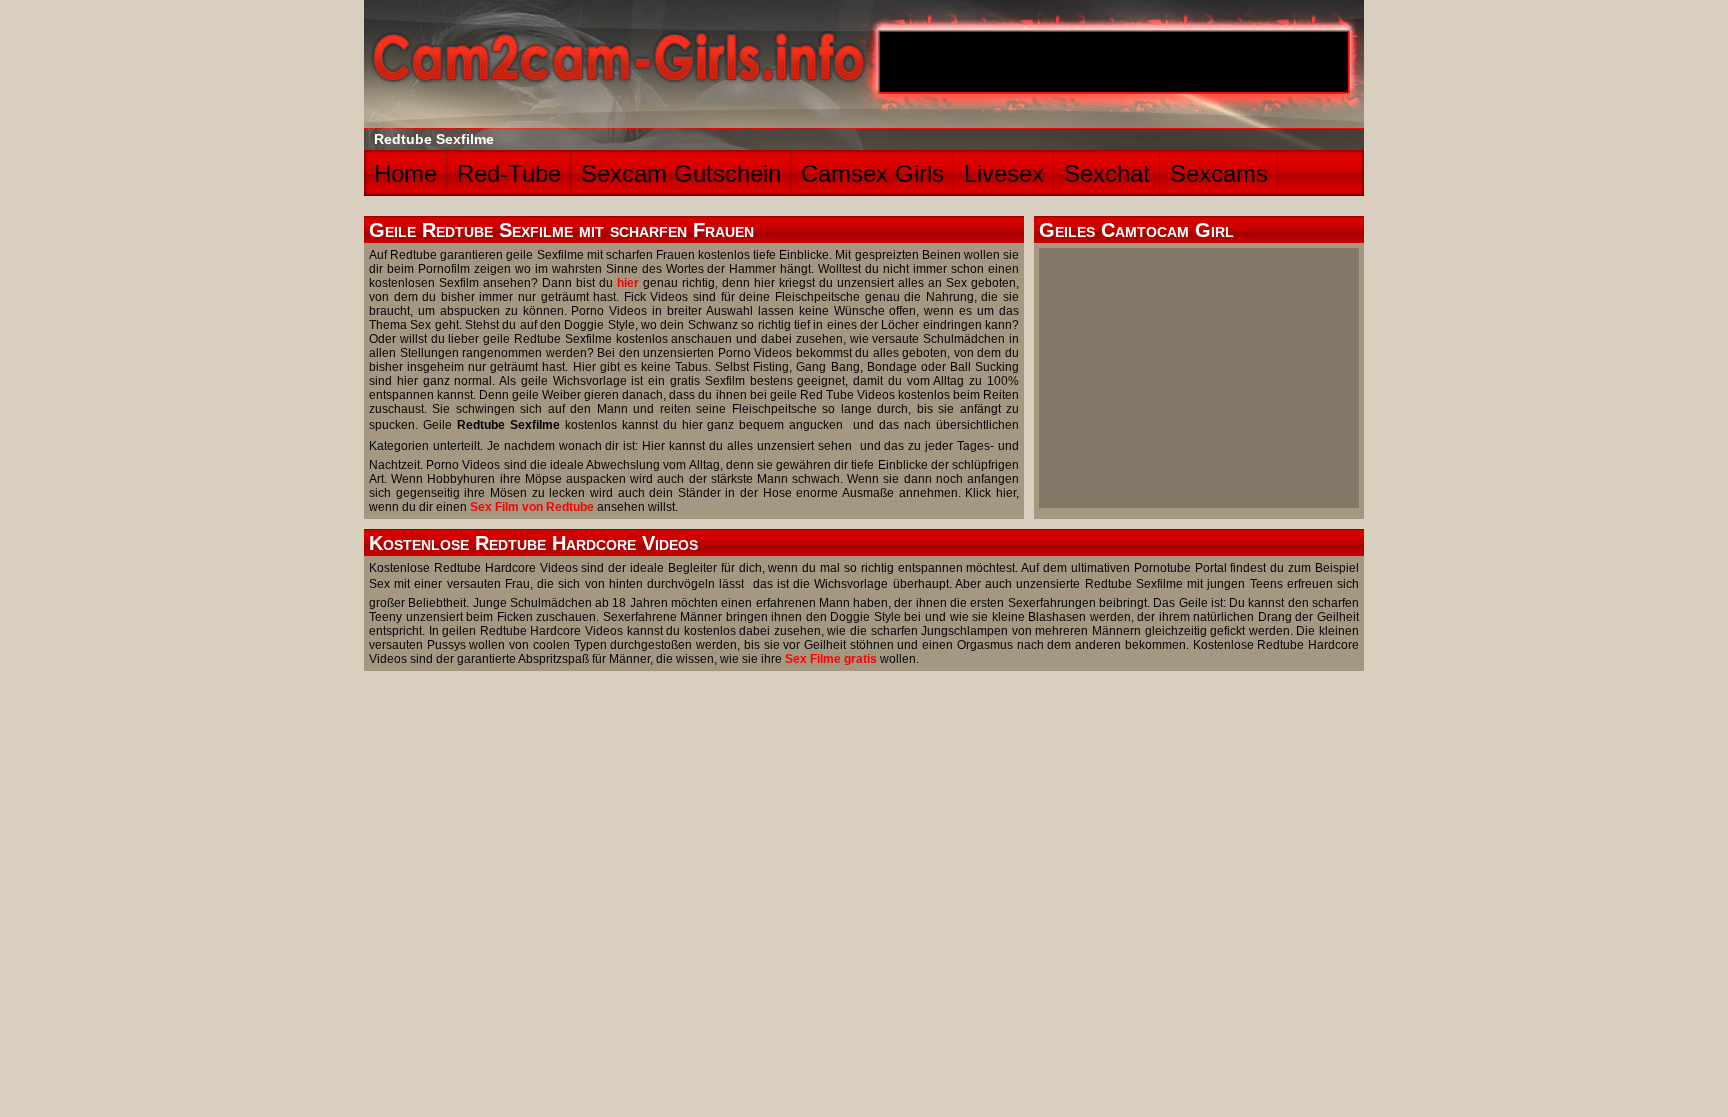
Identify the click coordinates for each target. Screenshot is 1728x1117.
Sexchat (1107, 173)
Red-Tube (509, 173)
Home (405, 173)
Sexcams (1219, 173)
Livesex (1004, 173)
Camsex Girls (872, 173)
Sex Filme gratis (831, 659)
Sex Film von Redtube (532, 507)
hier (628, 283)
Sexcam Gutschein (681, 173)
